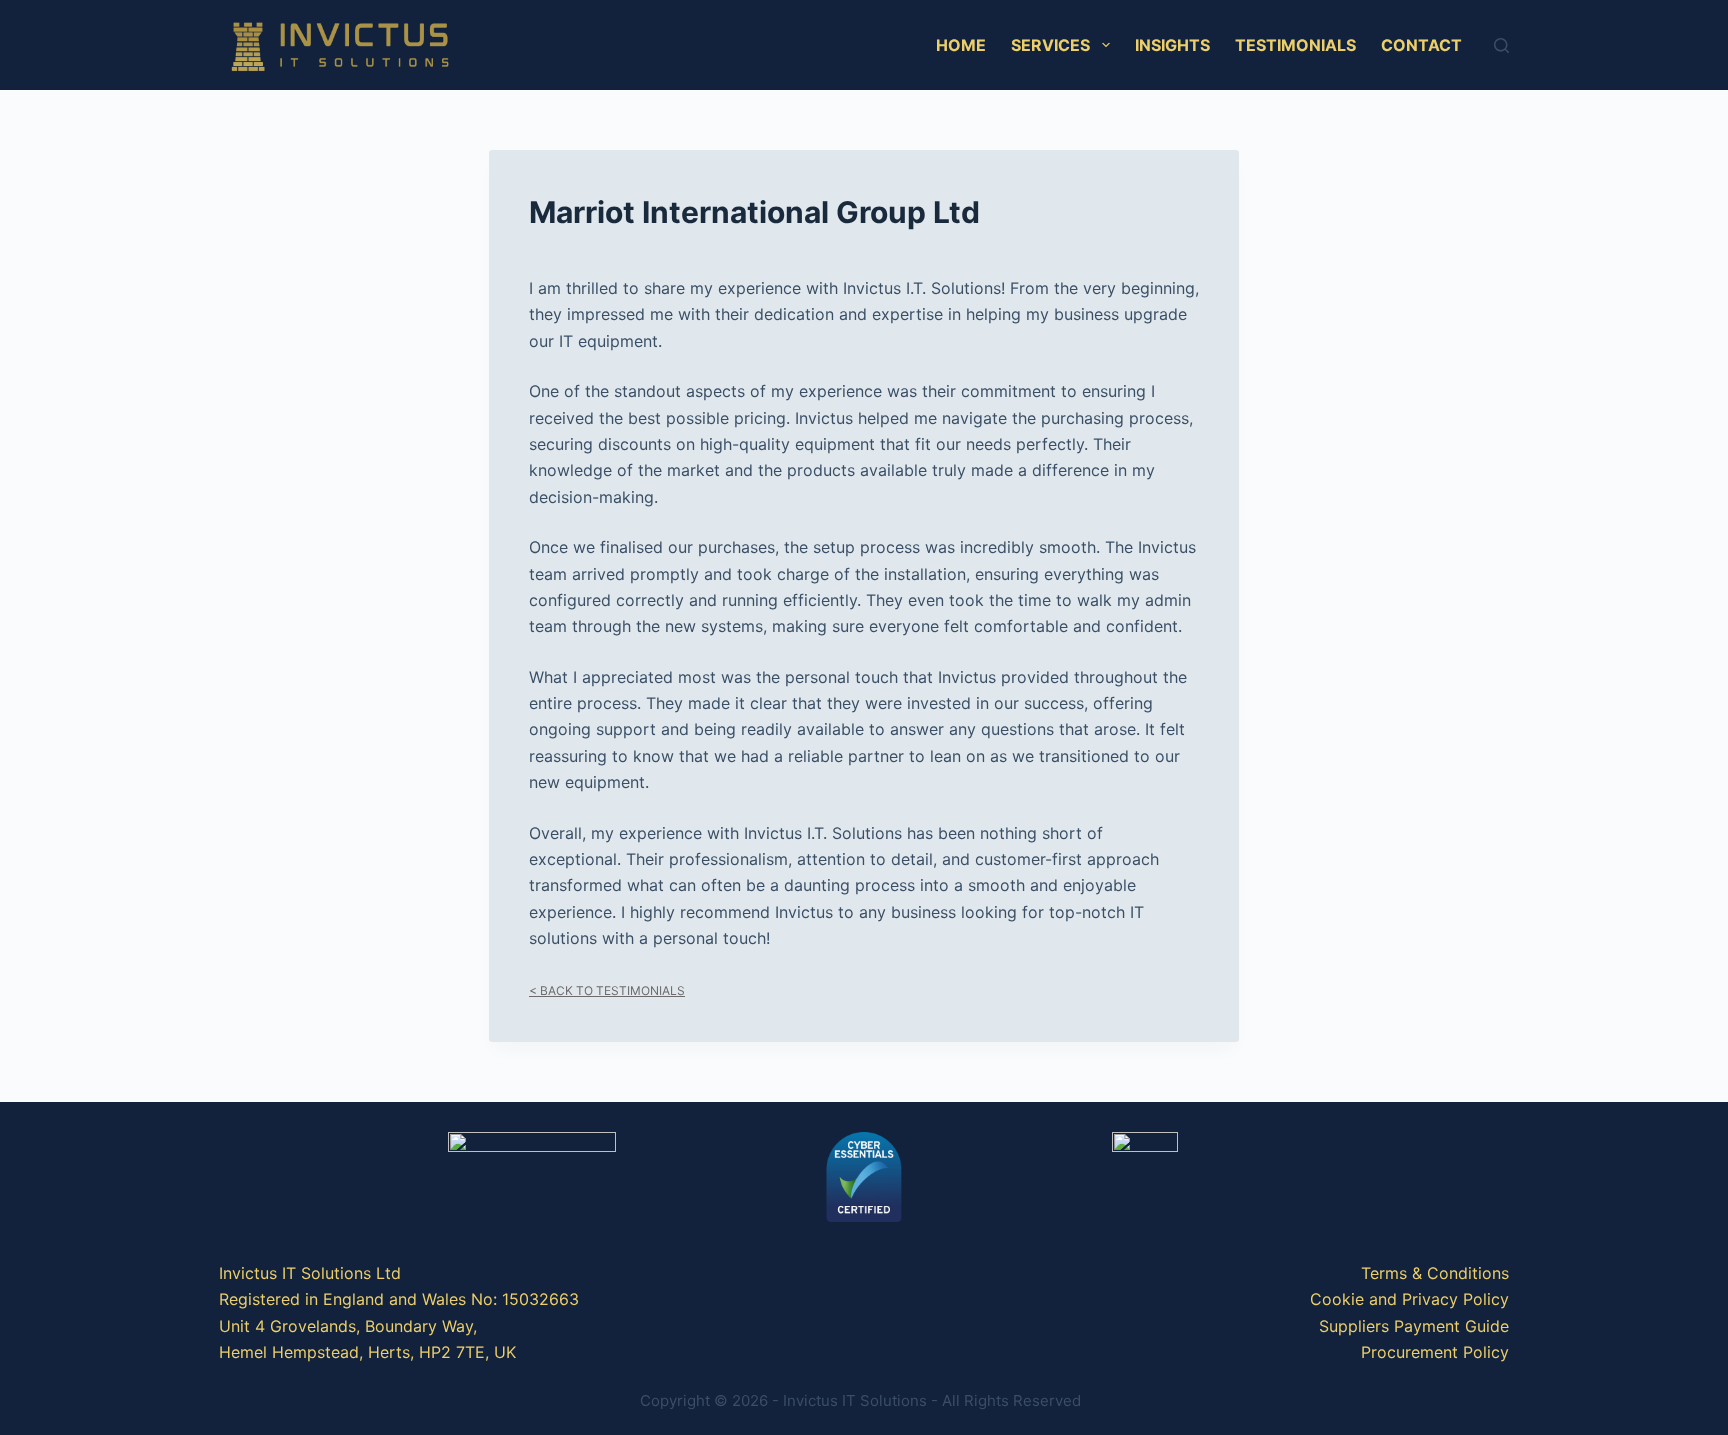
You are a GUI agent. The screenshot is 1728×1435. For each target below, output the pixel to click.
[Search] (1501, 45)
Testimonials (1295, 45)
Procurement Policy (1435, 1352)
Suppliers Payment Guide (1414, 1326)
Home (961, 45)
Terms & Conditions (1435, 1273)
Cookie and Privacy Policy (1409, 1299)
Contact (1421, 45)
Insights (1172, 45)
